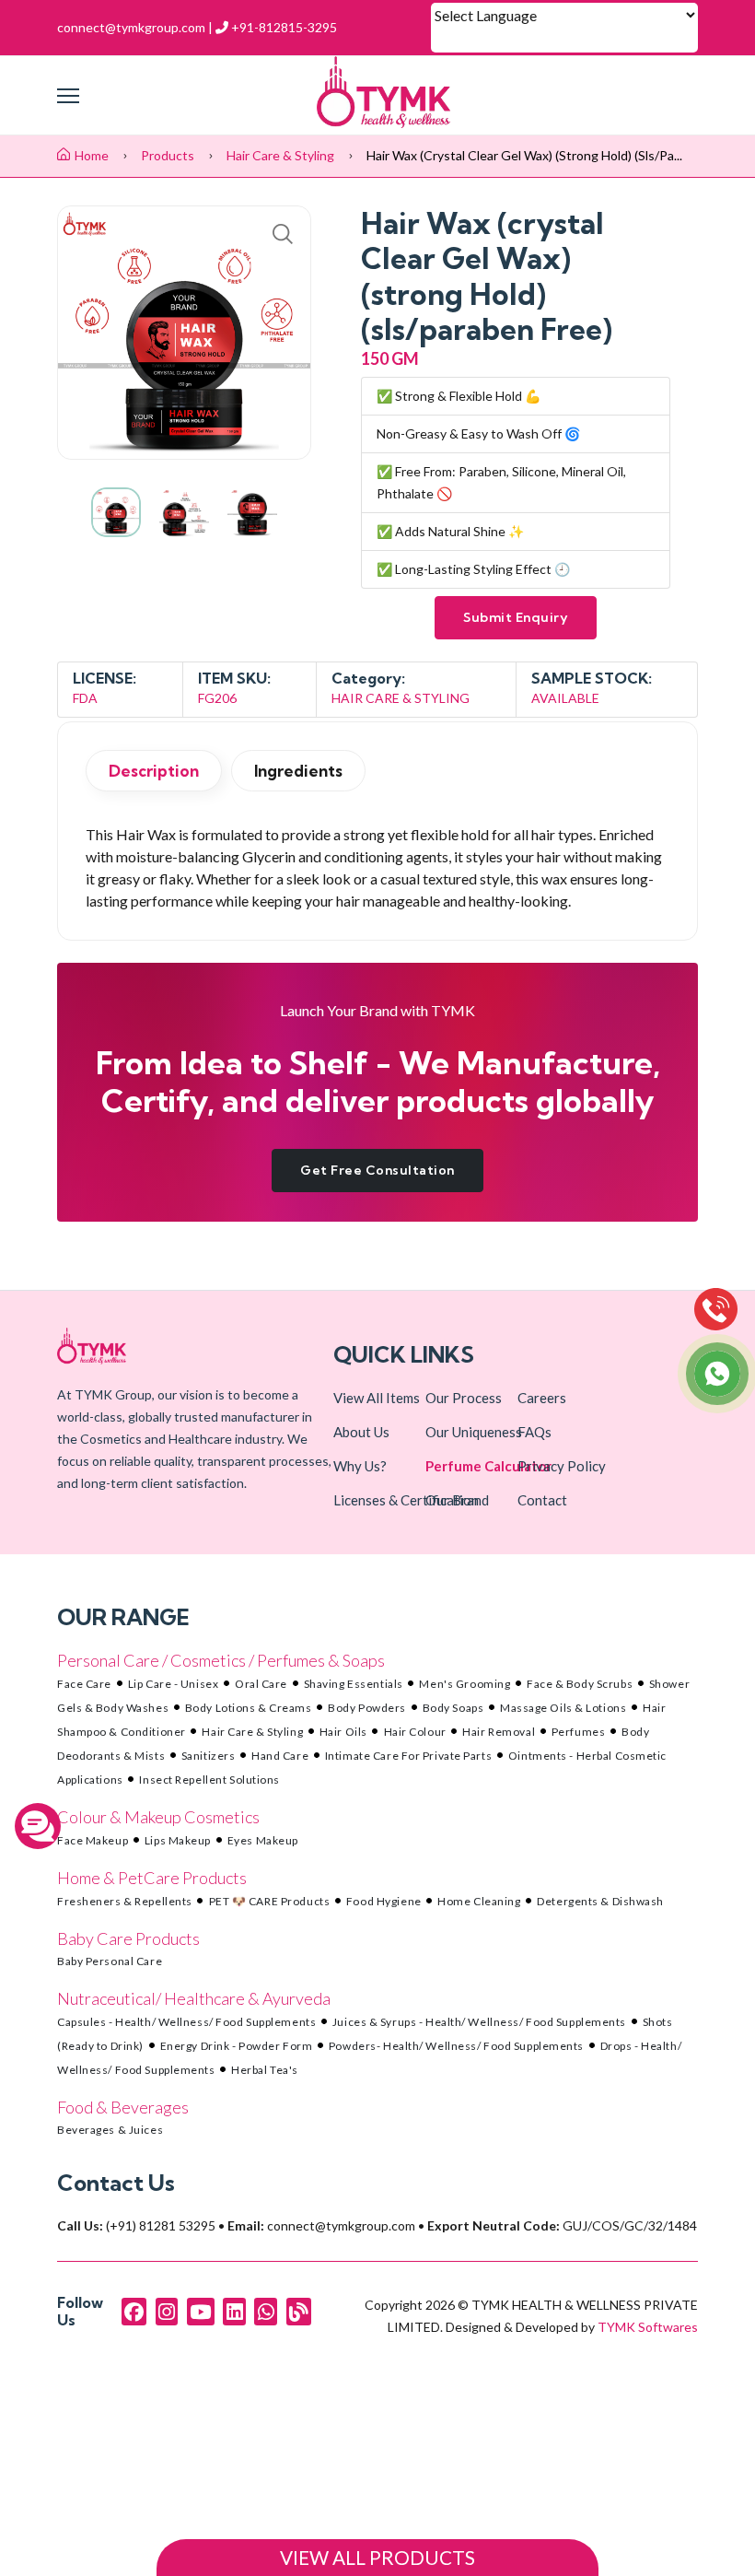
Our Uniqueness (474, 1432)
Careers (542, 1398)
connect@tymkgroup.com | (135, 27)
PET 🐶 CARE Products (270, 1901)
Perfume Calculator (488, 1466)
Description (154, 771)
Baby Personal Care (110, 1961)
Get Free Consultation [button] (377, 1170)
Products (168, 155)
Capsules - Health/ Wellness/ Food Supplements (186, 2022)
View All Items (377, 1398)
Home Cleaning (479, 1901)
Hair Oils (343, 1732)
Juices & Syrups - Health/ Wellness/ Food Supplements (479, 2022)
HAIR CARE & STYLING (401, 698)
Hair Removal (499, 1732)
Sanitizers (209, 1756)
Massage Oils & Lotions (563, 1708)
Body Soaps (453, 1708)
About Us (361, 1432)
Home (92, 155)
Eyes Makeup (263, 1840)
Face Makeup (93, 1840)
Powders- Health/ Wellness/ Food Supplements (456, 2046)
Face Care (84, 1684)
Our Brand (457, 1500)
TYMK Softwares (648, 2327)
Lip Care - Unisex (174, 1684)
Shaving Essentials (354, 1684)
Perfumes (578, 1732)
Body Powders (367, 1708)
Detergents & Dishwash (600, 1901)
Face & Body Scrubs (580, 1684)
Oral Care (261, 1684)
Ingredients (298, 771)
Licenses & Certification (406, 1500)
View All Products (377, 2558)
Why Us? (360, 1466)
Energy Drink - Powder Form (237, 2046)
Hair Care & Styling (282, 155)
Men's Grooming (465, 1684)
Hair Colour (415, 1732)
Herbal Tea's (265, 2070)
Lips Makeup (178, 1840)
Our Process (464, 1398)
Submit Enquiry (516, 617)
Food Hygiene (384, 1901)
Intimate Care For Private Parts (408, 1756)
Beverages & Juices (110, 2130)
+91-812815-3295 (283, 27)
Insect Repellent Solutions (209, 1780)
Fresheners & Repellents (125, 1901)
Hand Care (280, 1756)
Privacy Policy (562, 1466)
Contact (542, 1500)
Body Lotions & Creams (249, 1708)
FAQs (534, 1432)
